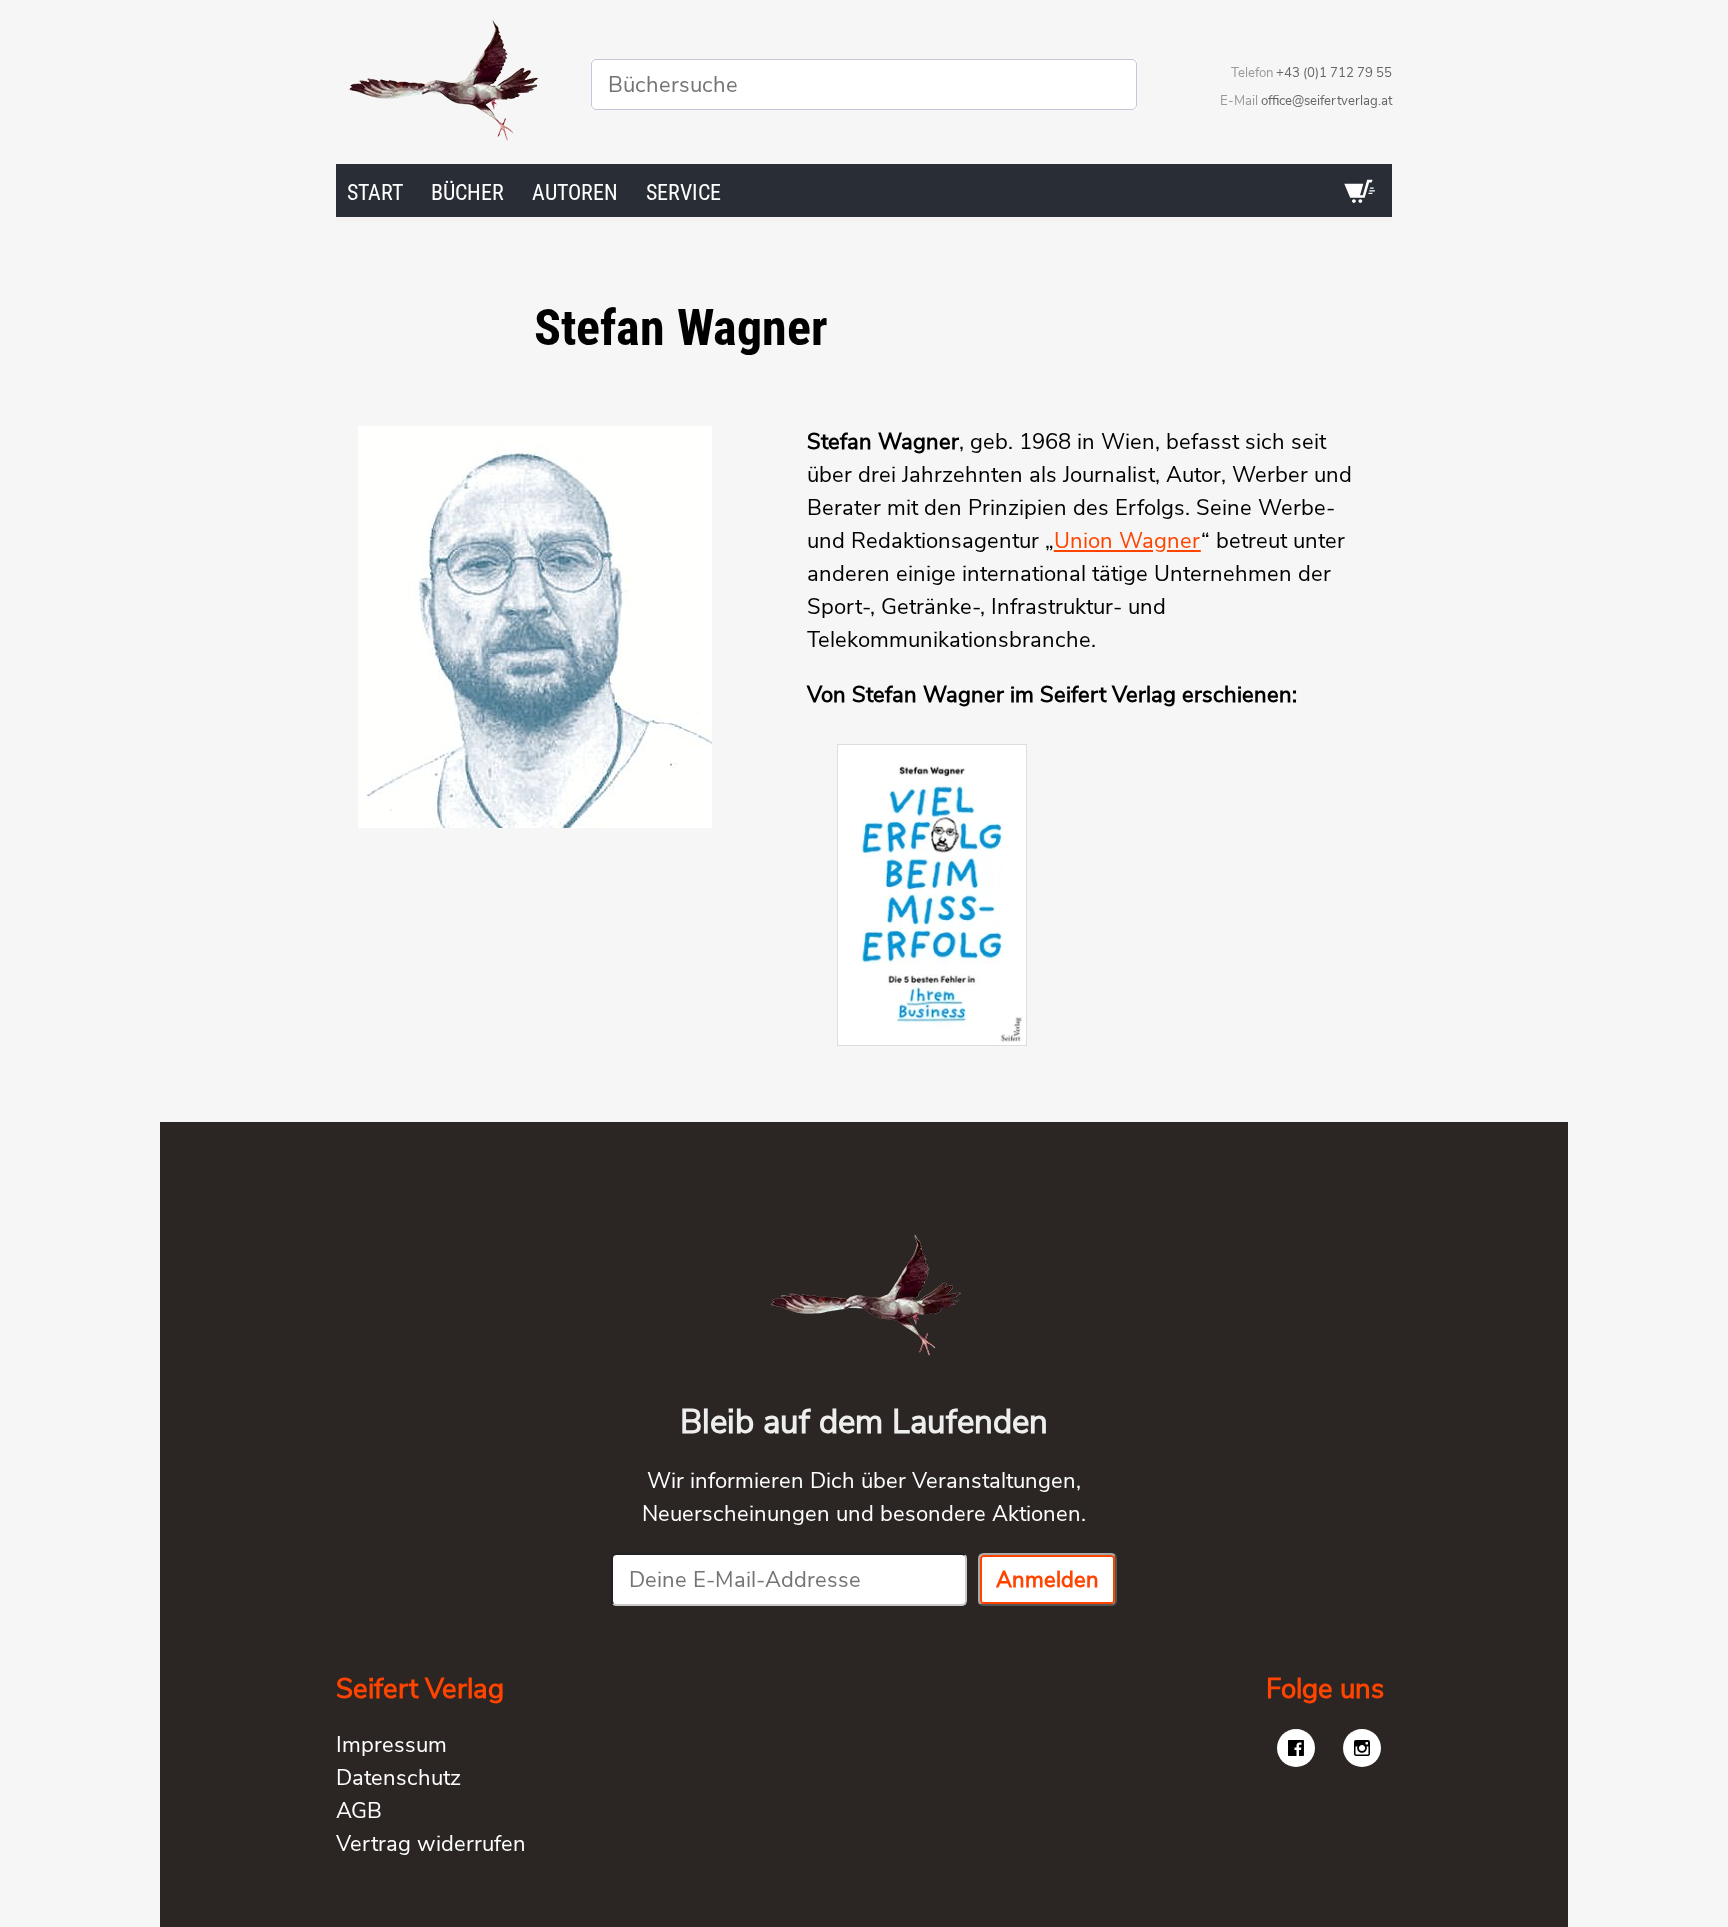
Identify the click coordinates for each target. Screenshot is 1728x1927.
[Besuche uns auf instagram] (1362, 1748)
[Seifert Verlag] (441, 85)
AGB (359, 1811)
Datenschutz (398, 1778)
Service (683, 192)
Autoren (575, 192)
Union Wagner (1127, 541)
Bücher (467, 192)
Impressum (391, 1745)
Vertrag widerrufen (431, 1844)
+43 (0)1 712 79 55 (1334, 73)
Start (375, 192)
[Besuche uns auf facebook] (1296, 1748)
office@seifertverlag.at (1326, 101)
